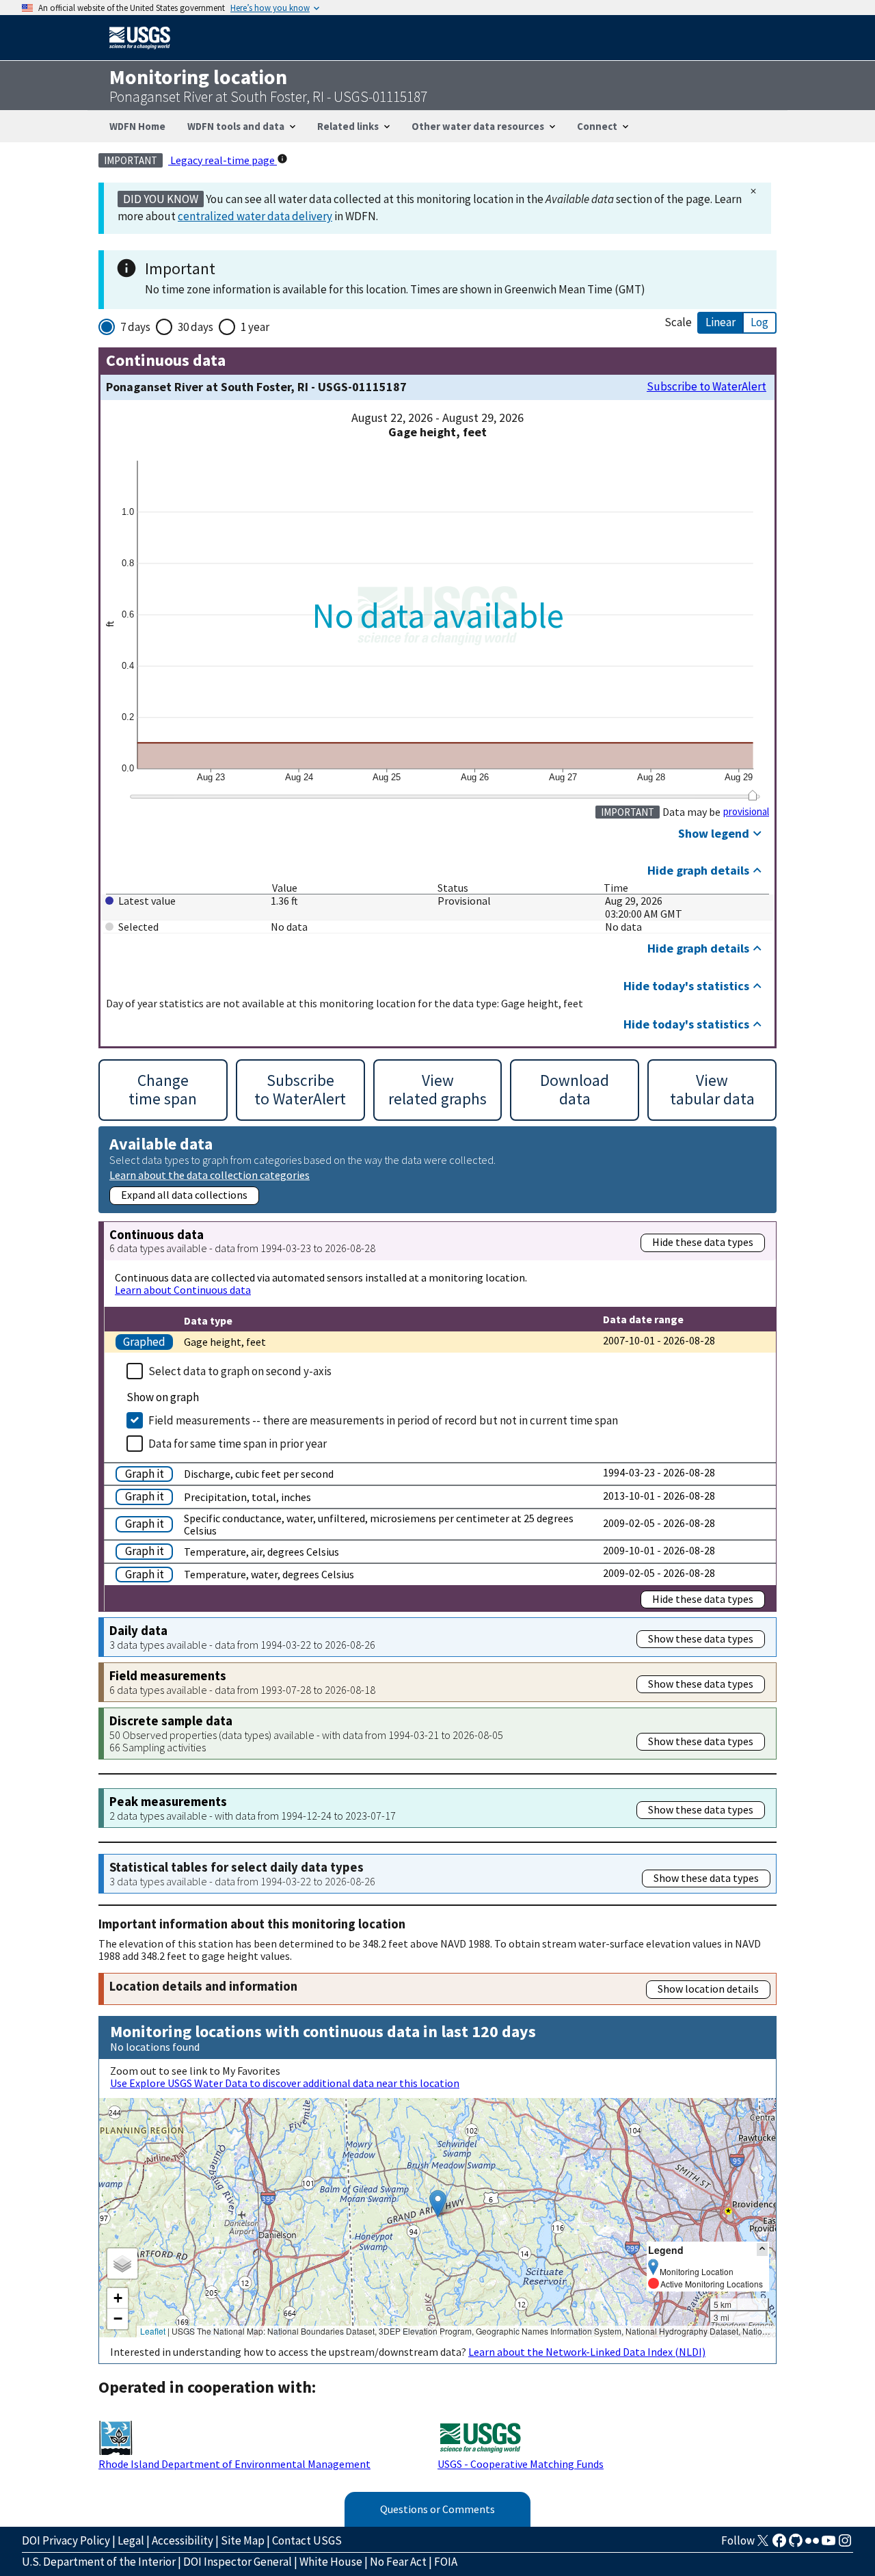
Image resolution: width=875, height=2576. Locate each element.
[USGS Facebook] (779, 2545)
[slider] (752, 795)
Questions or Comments (437, 2509)
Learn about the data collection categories (210, 1174)
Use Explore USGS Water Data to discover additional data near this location (285, 2083)
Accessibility (183, 2540)
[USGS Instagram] (845, 2545)
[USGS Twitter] (763, 2545)
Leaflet (153, 2331)
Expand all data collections (184, 1195)
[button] (438, 2204)
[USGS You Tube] (829, 2545)
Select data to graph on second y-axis (240, 1371)
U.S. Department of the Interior (99, 2562)
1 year (255, 327)
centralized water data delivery (255, 216)
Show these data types (701, 1638)
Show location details (708, 1989)
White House (331, 2562)
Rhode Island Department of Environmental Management (234, 2464)
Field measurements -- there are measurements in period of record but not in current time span (383, 1420)
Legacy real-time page (223, 160)
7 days (135, 327)
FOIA (446, 2562)
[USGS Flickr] (812, 2545)
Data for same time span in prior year (238, 1444)
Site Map (243, 2540)
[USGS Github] (796, 2545)
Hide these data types (703, 1242)
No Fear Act (398, 2562)
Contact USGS (307, 2540)
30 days (196, 327)
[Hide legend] (762, 2249)
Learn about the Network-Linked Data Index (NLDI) (587, 2352)
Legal (131, 2540)
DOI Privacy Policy (66, 2540)
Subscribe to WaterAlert (706, 387)
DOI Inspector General (238, 2562)
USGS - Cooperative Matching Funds (521, 2464)
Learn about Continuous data (183, 1290)
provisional (746, 812)
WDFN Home (137, 126)
